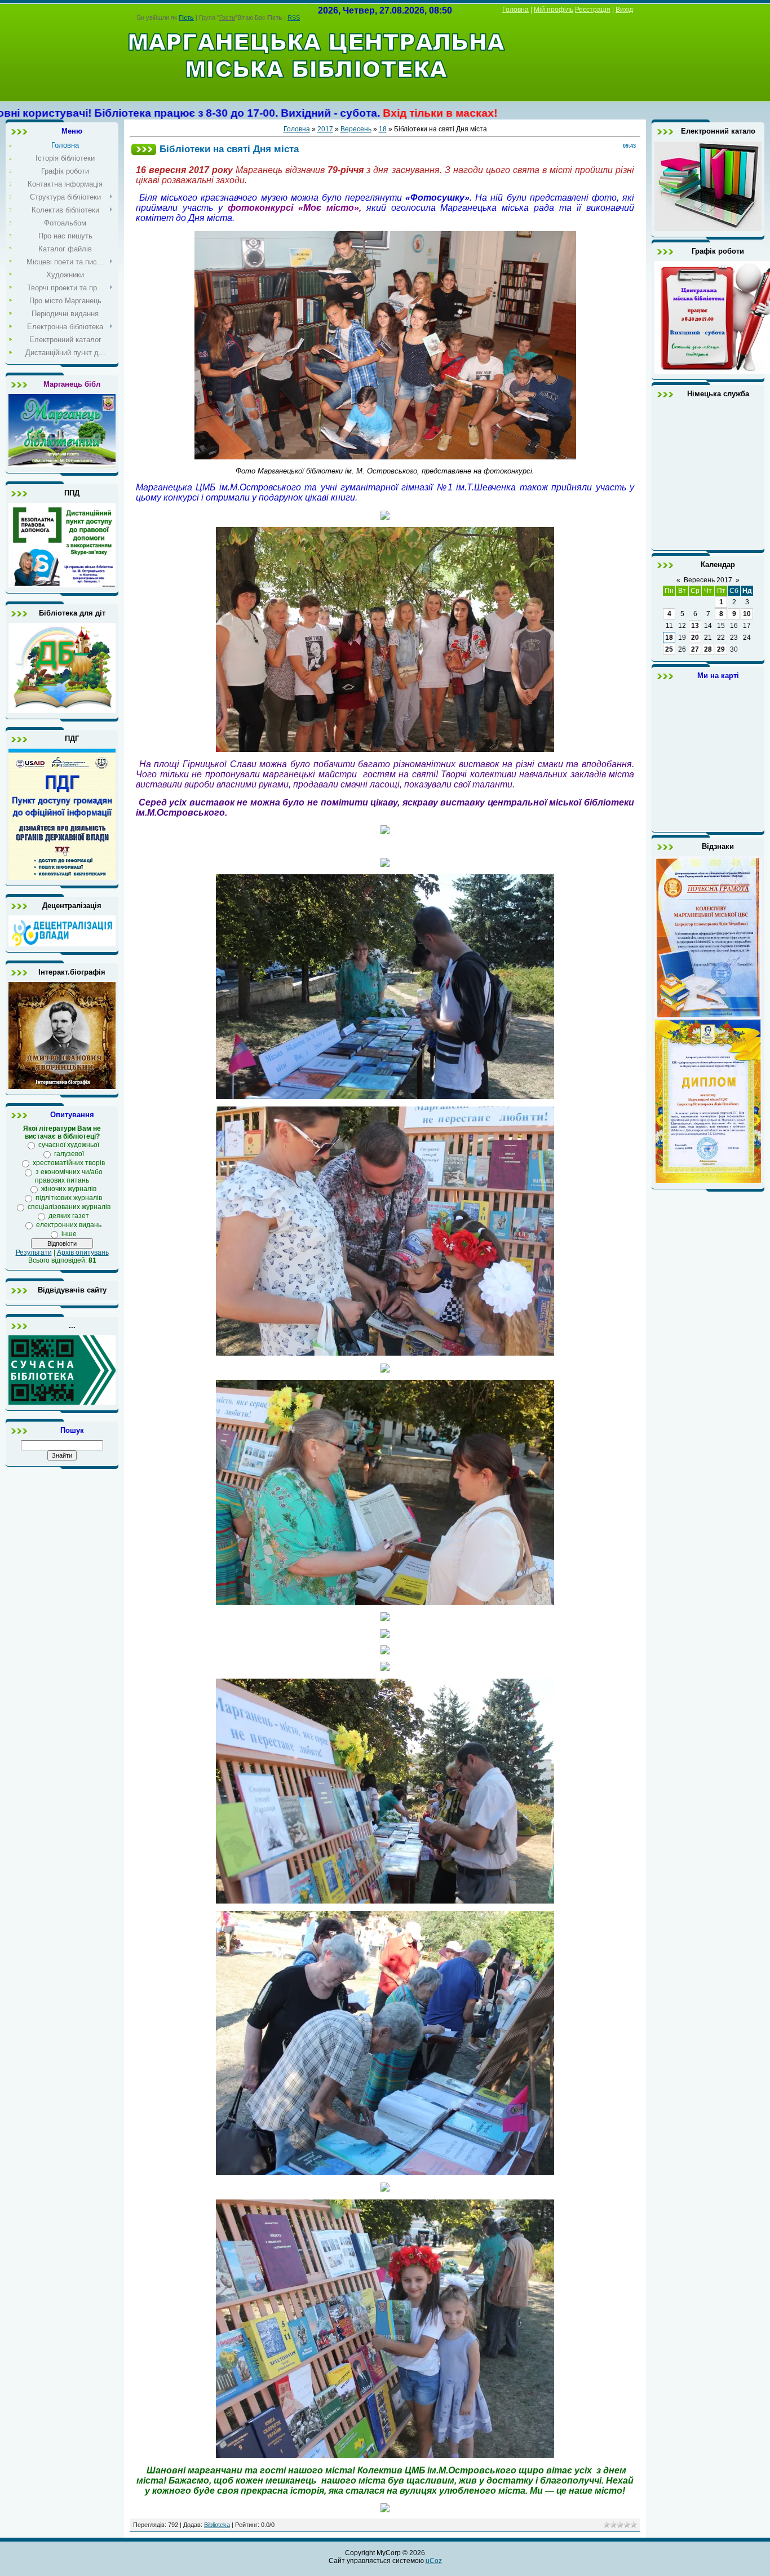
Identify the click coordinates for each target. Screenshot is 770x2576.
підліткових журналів (69, 1198)
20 (695, 638)
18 (383, 129)
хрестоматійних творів (69, 1163)
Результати (34, 1252)
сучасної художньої (69, 1145)
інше (69, 1234)
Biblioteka (217, 2525)
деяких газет (69, 1216)
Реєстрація (593, 10)
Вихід (624, 10)
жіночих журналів (69, 1189)
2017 (325, 129)
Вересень (356, 129)
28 (708, 649)
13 (695, 626)
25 (669, 649)
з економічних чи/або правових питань (69, 1176)
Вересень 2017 (708, 580)
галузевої (69, 1154)
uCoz (434, 2561)
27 (695, 649)
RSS (294, 17)
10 (747, 614)
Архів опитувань (83, 1252)
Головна (515, 10)
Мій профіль (554, 10)
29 (721, 649)
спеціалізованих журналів (69, 1207)
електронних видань (69, 1225)
